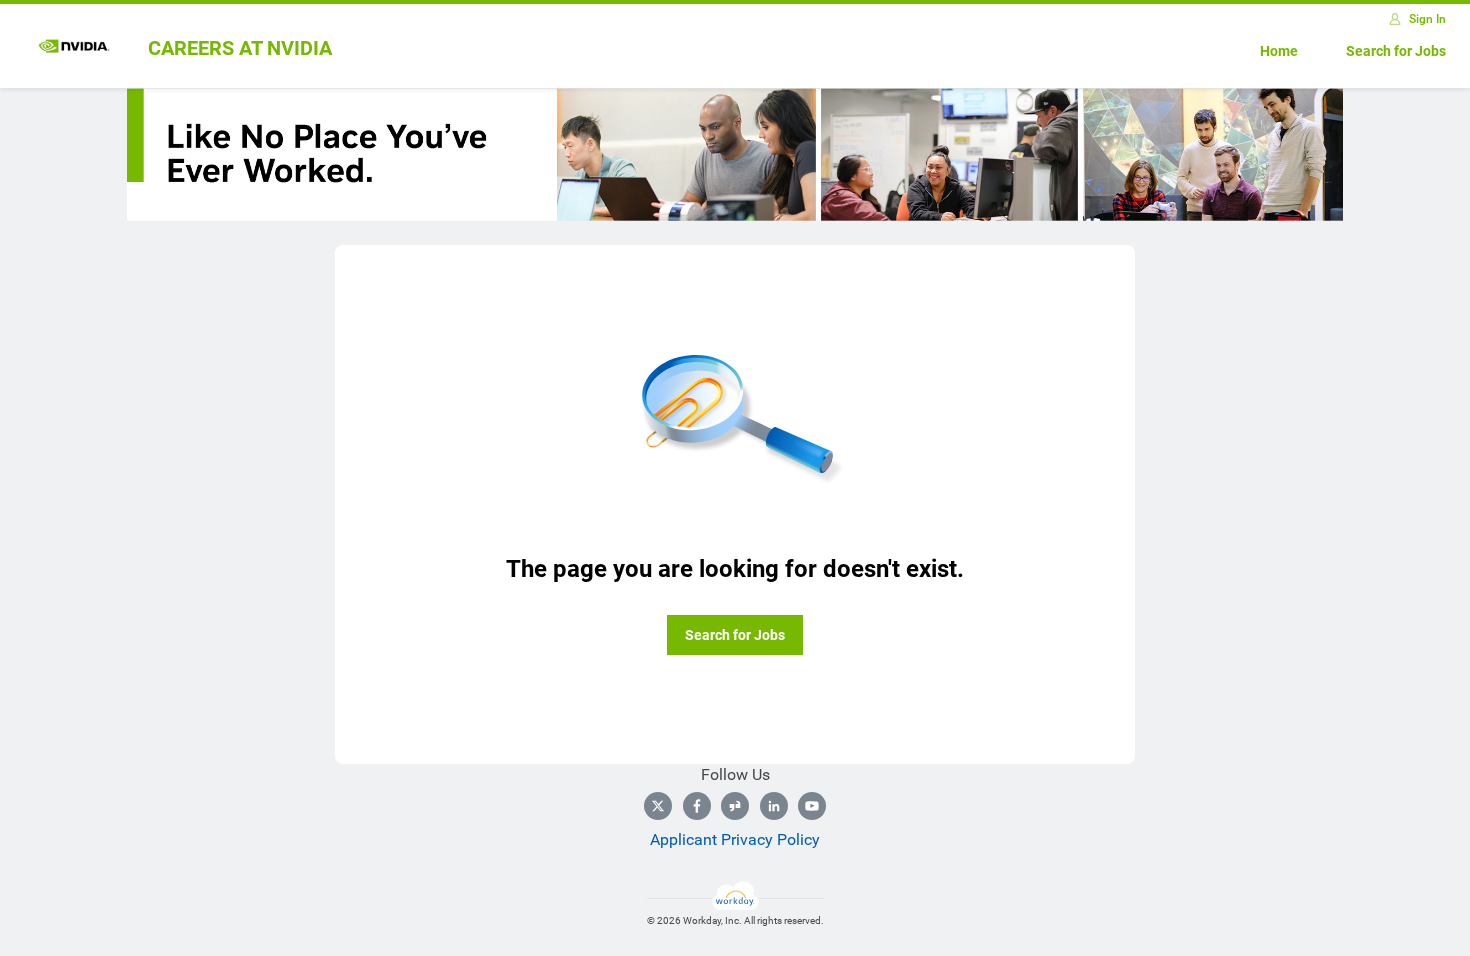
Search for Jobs (1396, 51)
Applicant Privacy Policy (735, 839)
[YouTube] (812, 806)
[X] (658, 806)
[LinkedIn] (774, 806)
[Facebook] (697, 806)
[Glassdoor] (735, 806)
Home (1279, 51)
